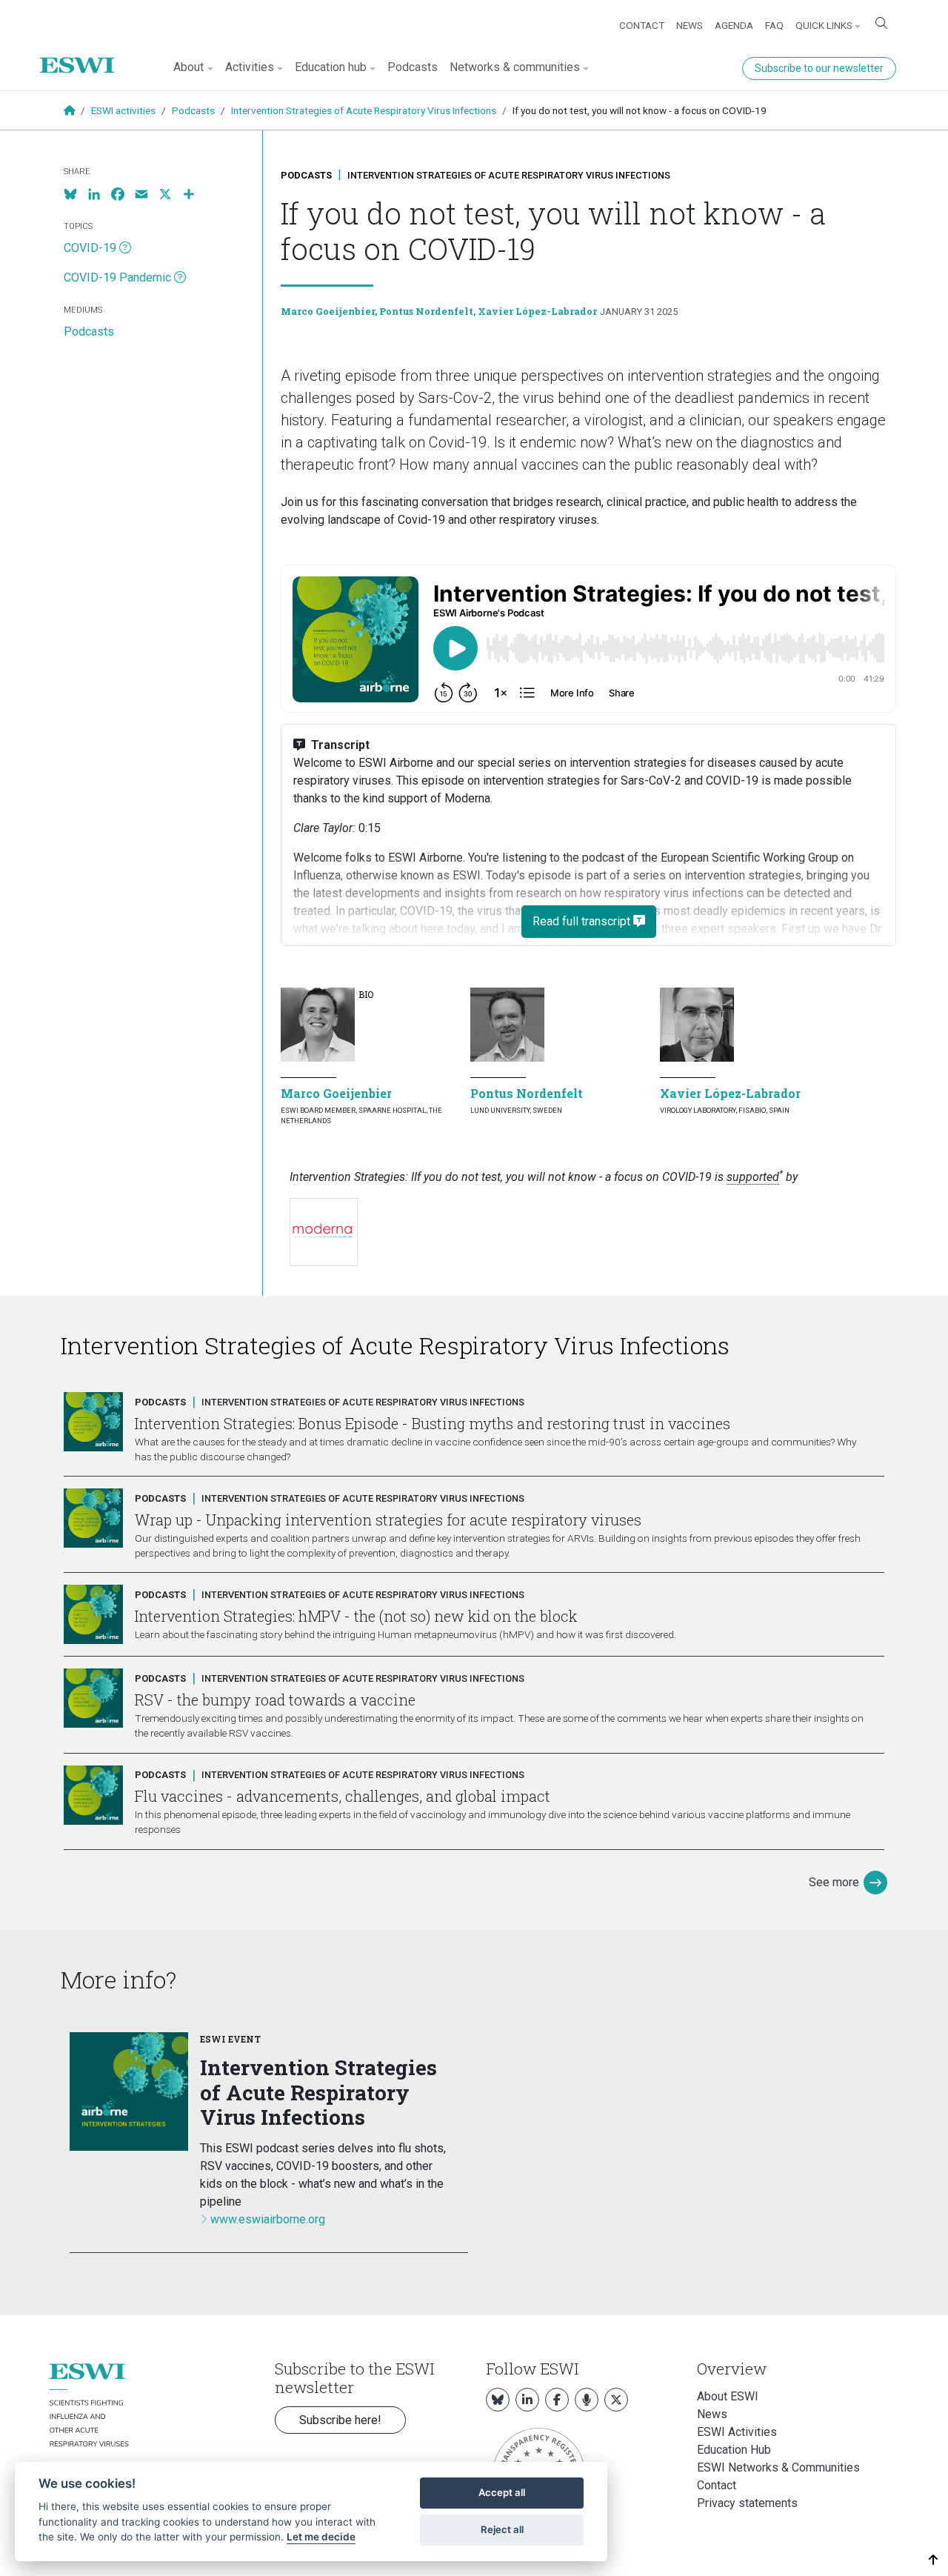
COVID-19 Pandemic (117, 277)
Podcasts (413, 67)
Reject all (502, 2529)
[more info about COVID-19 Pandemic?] (180, 278)
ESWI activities (123, 110)
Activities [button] (250, 67)
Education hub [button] (331, 67)
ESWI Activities (737, 2432)
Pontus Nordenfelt (426, 311)
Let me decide (321, 2537)
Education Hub (734, 2450)
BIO (366, 994)
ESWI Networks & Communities (778, 2467)
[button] (934, 2560)
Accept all (502, 2492)
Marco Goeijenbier (328, 311)
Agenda (734, 25)
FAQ (774, 25)
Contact (642, 25)
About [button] (188, 67)
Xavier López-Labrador (537, 311)
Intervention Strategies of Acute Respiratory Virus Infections (364, 110)
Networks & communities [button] (515, 67)
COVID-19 (90, 248)
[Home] (83, 54)
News (690, 25)
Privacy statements (747, 2503)
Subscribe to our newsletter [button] (819, 68)
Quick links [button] (824, 25)
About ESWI (728, 2396)
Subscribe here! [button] (340, 2420)
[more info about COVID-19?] (125, 248)
